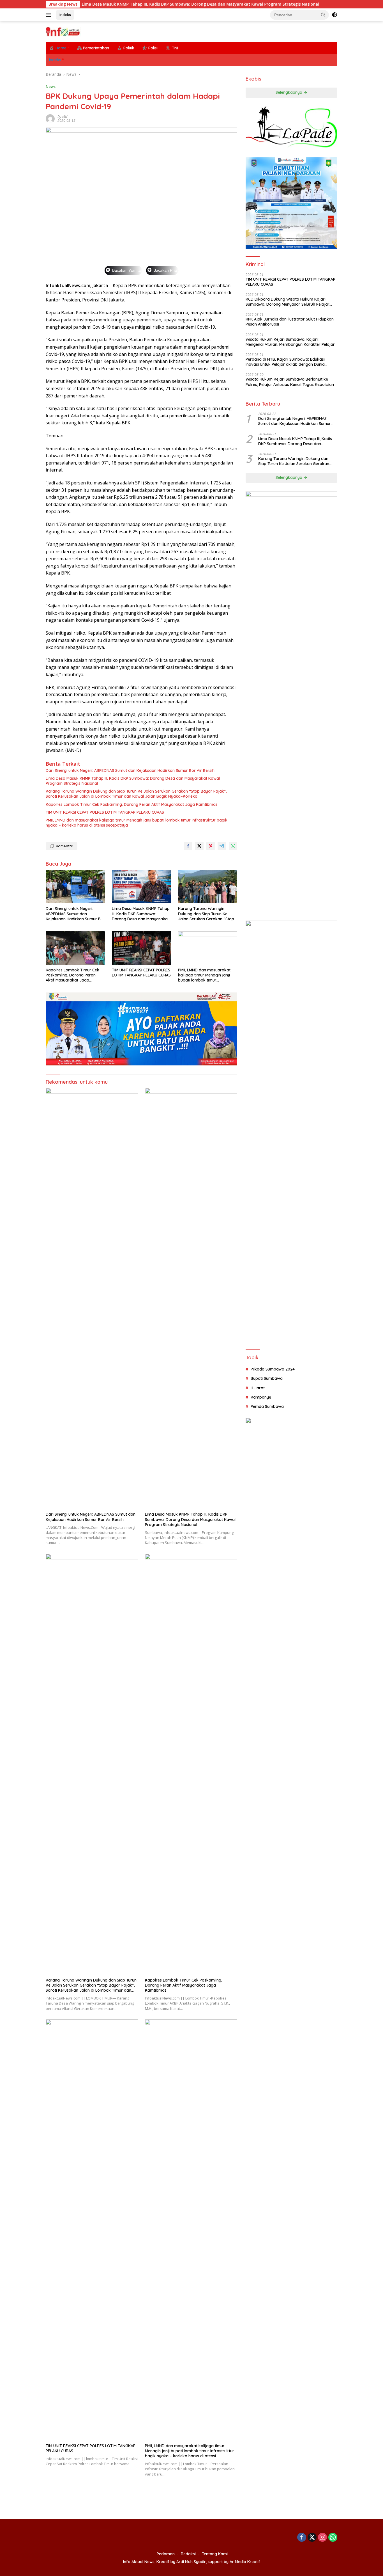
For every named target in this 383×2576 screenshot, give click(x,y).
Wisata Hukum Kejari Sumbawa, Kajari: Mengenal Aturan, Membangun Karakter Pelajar (290, 342)
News (51, 86)
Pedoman (166, 2554)
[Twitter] (312, 2538)
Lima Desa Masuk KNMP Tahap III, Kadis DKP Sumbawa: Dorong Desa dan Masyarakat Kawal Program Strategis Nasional (134, 4)
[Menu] (49, 15)
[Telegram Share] (222, 846)
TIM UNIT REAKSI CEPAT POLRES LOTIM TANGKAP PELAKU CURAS (105, 812)
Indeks (65, 15)
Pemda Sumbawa (267, 1406)
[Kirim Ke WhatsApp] (233, 846)
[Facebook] (302, 2538)
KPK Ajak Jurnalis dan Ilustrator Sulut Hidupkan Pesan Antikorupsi (290, 322)
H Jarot (258, 1388)
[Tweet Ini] (199, 846)
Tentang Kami (215, 2554)
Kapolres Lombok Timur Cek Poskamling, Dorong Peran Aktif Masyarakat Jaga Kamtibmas (132, 804)
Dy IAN (62, 117)
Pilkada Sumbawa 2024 (273, 1369)
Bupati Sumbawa (267, 1378)
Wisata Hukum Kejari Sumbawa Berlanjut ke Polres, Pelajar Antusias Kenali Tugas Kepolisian (290, 382)
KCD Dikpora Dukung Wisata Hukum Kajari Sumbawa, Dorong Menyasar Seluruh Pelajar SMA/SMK (288, 302)
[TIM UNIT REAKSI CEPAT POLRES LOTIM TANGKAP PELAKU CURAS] (142, 948)
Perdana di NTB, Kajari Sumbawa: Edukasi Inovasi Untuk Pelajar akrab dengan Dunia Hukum (285, 362)
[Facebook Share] (188, 846)
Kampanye (261, 1397)
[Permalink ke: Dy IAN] (50, 118)
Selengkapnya (289, 93)
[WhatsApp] (333, 2538)
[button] (323, 15)
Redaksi (188, 2554)
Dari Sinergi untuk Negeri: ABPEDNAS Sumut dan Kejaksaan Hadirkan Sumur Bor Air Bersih (130, 770)
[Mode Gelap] (334, 15)
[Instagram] (322, 2538)
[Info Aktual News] (63, 31)
